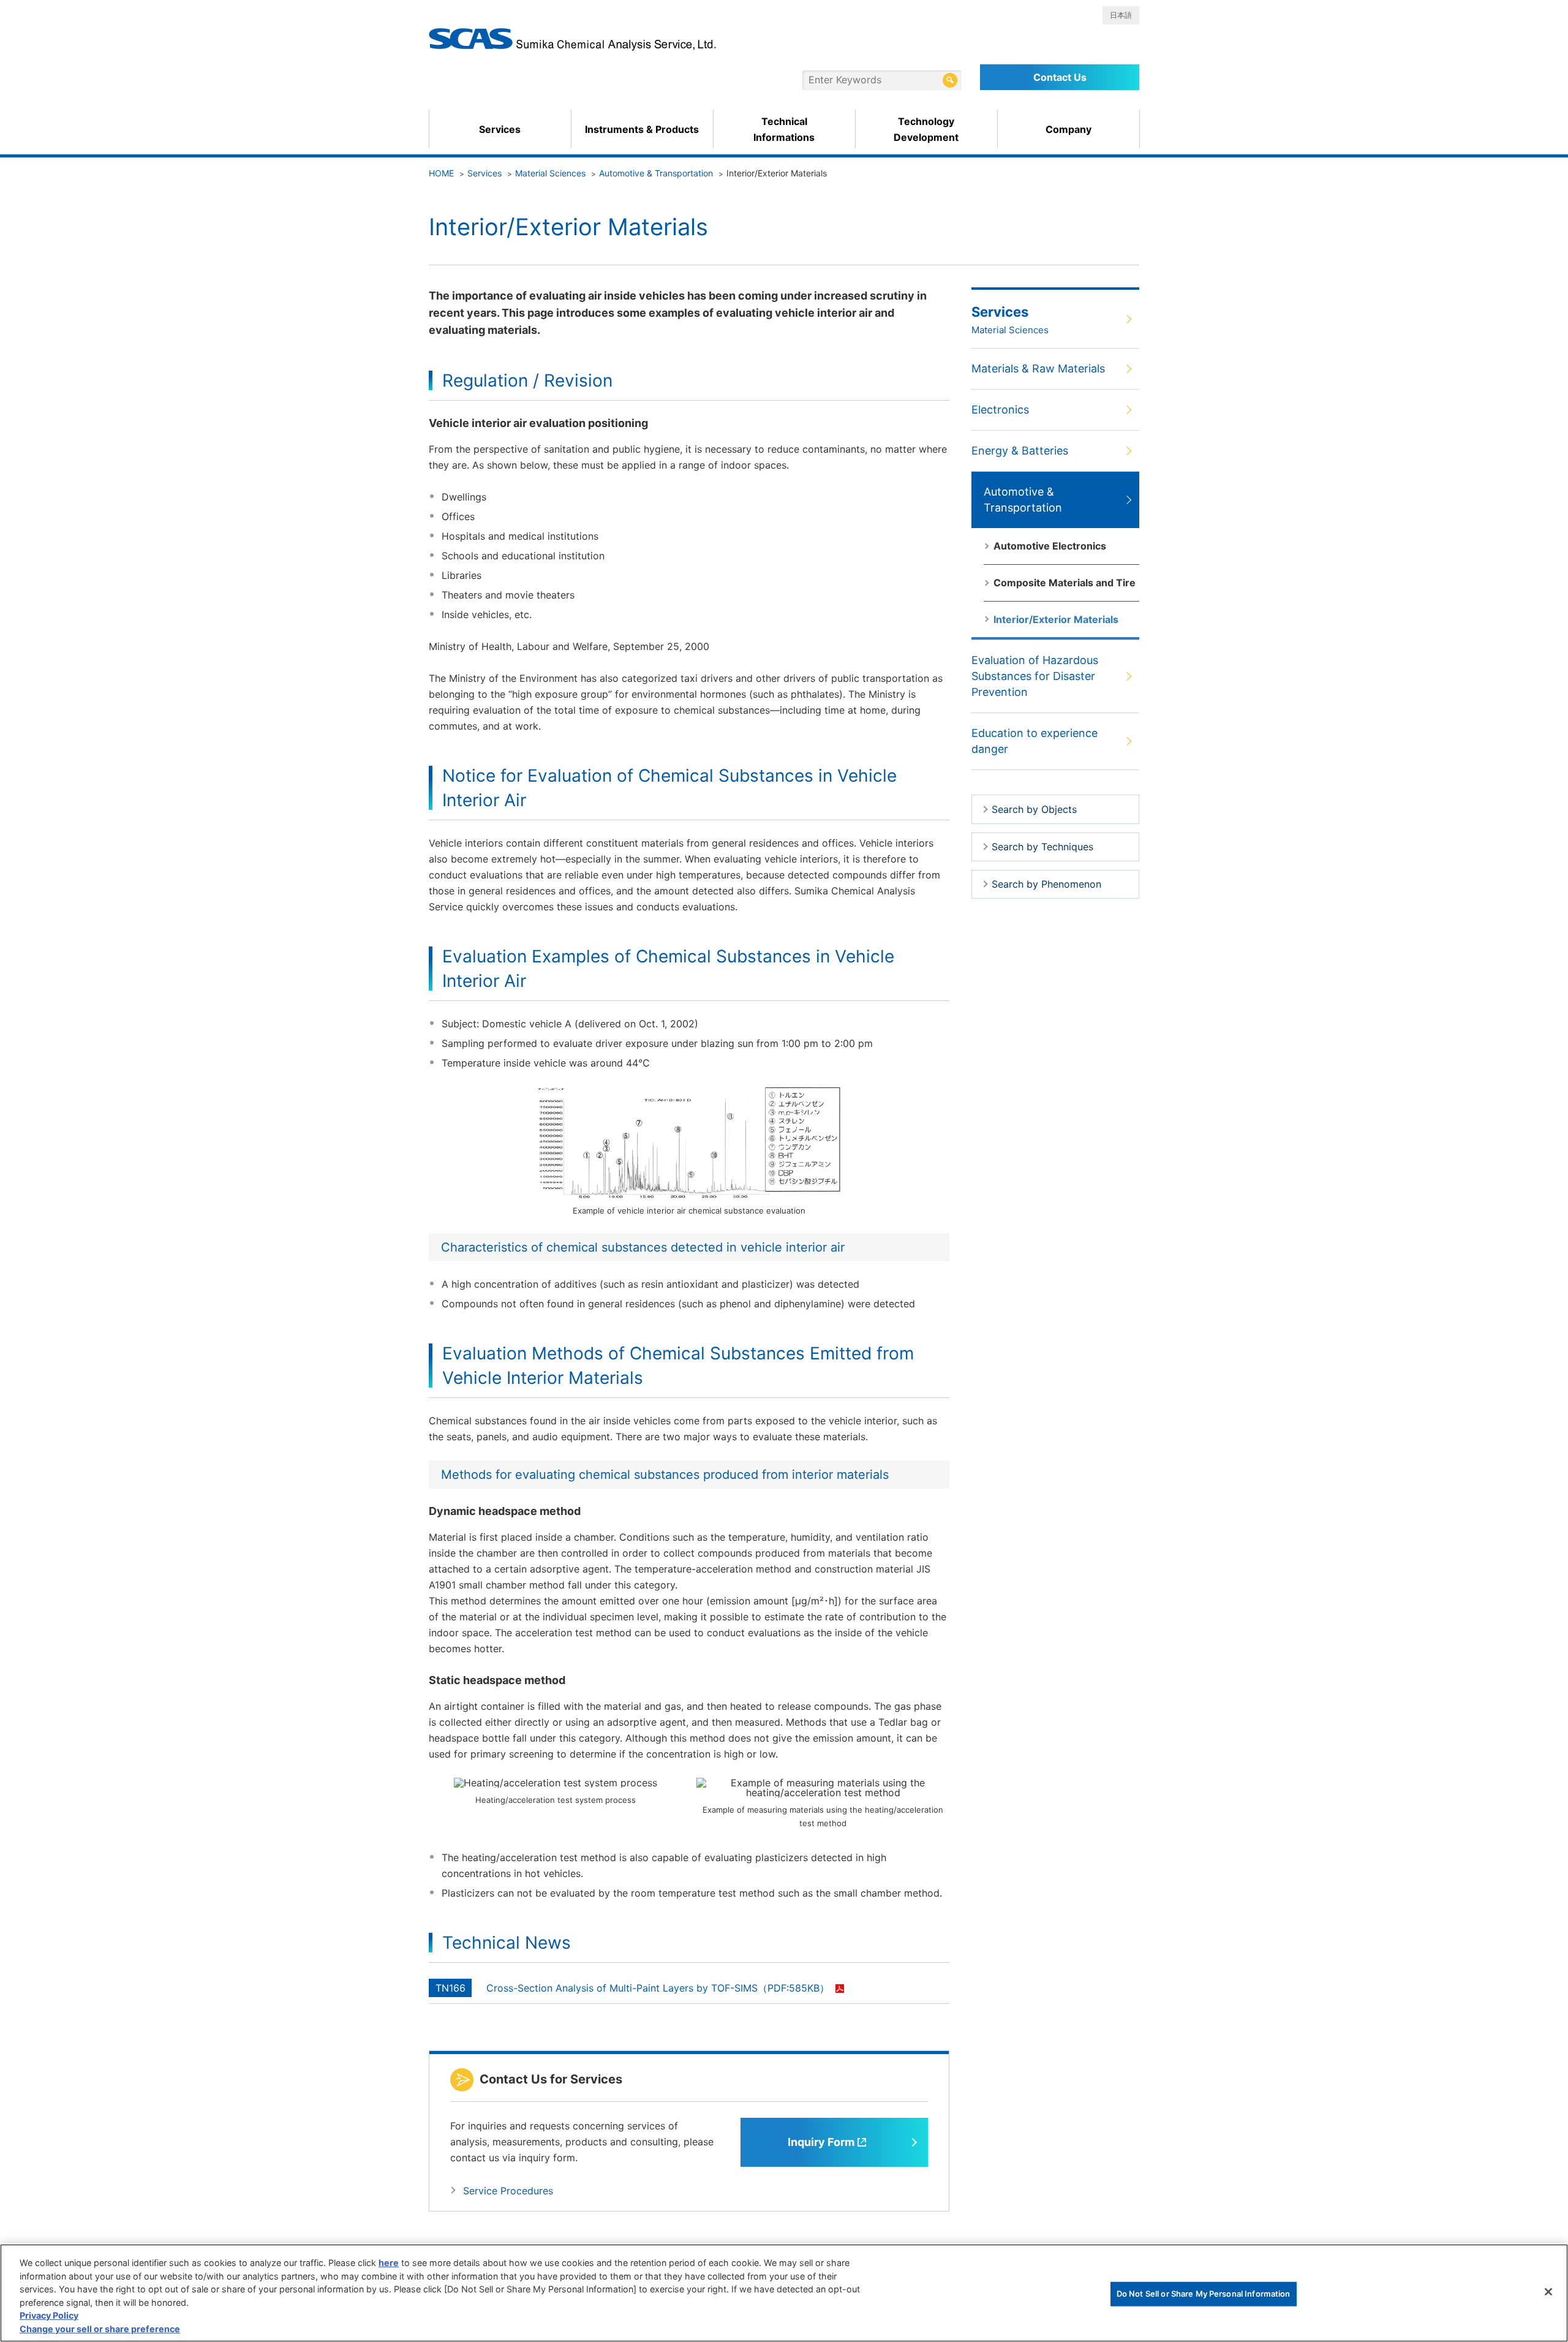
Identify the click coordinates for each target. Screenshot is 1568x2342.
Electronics (1000, 410)
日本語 (1121, 15)
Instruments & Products (642, 129)
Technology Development (926, 129)
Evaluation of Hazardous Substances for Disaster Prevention (1035, 676)
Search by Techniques (1042, 847)
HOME (441, 173)
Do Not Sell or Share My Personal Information (1204, 2294)
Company (1069, 129)
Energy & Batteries (1020, 451)
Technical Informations (784, 129)
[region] (784, 2293)
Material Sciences (550, 173)
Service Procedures (508, 2191)
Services (500, 129)
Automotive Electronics (1050, 546)
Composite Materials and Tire (1065, 583)
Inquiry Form (821, 2142)
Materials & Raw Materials (1038, 368)
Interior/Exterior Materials (1056, 619)
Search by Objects (1034, 809)
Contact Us (1060, 77)
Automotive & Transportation (656, 173)
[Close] (1548, 2292)
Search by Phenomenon (1046, 884)
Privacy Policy (49, 2316)
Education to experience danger (1035, 741)
